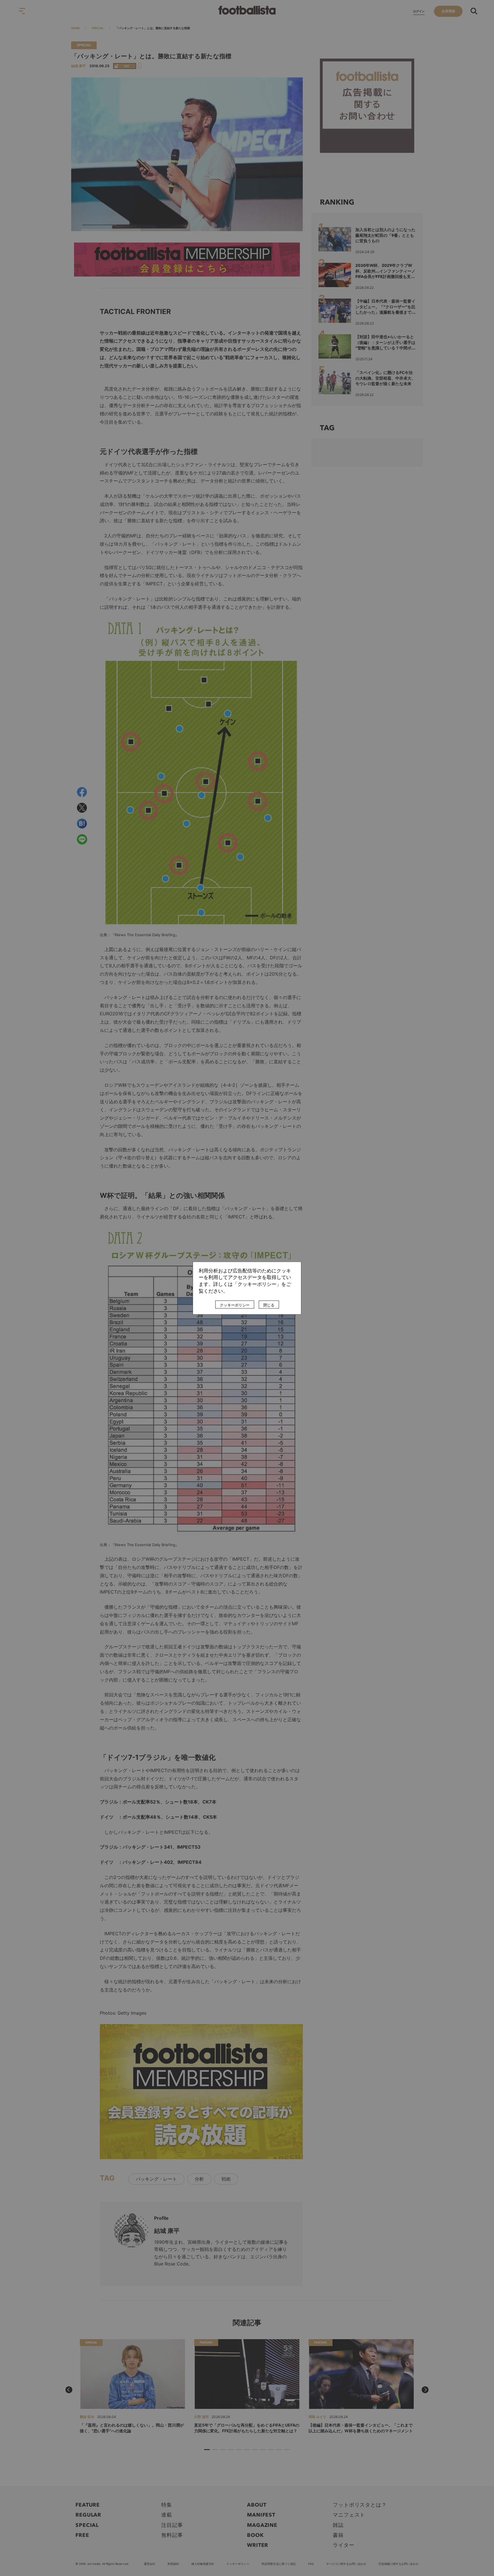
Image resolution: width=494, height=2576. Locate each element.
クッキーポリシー (235, 1305)
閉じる (269, 1305)
